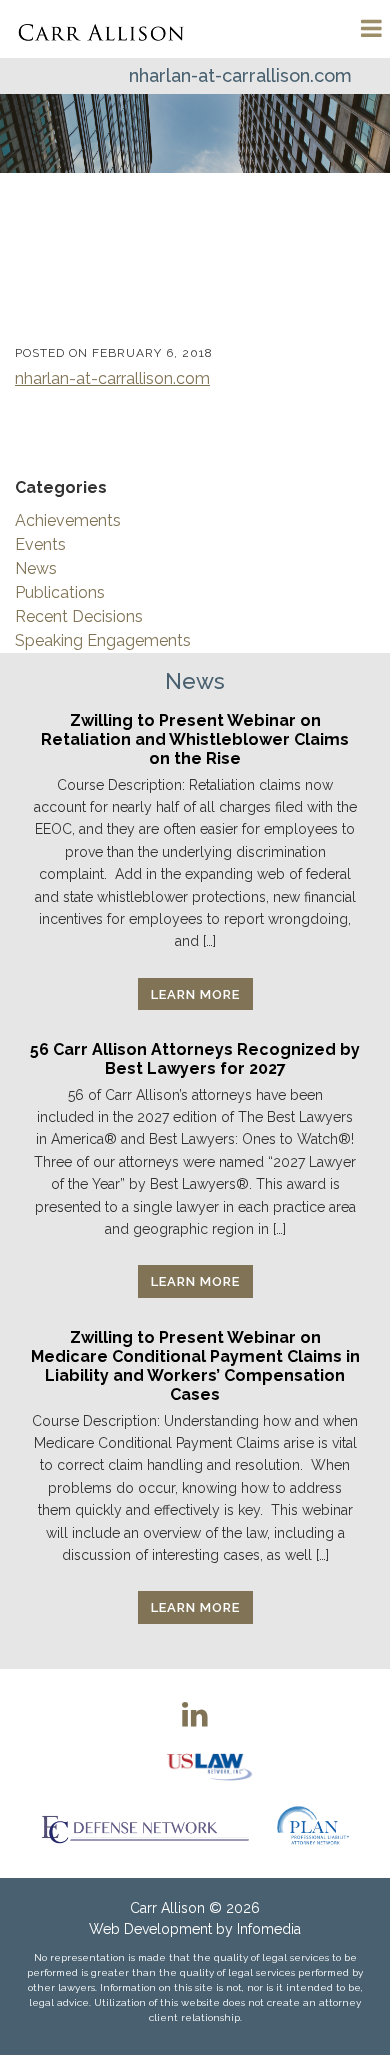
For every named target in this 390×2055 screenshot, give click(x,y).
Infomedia (269, 1929)
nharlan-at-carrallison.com (112, 378)
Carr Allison (167, 1908)
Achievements (68, 520)
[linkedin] (195, 1714)
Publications (60, 592)
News (36, 568)
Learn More (195, 994)
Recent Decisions (79, 616)
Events (40, 544)
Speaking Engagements (103, 640)
